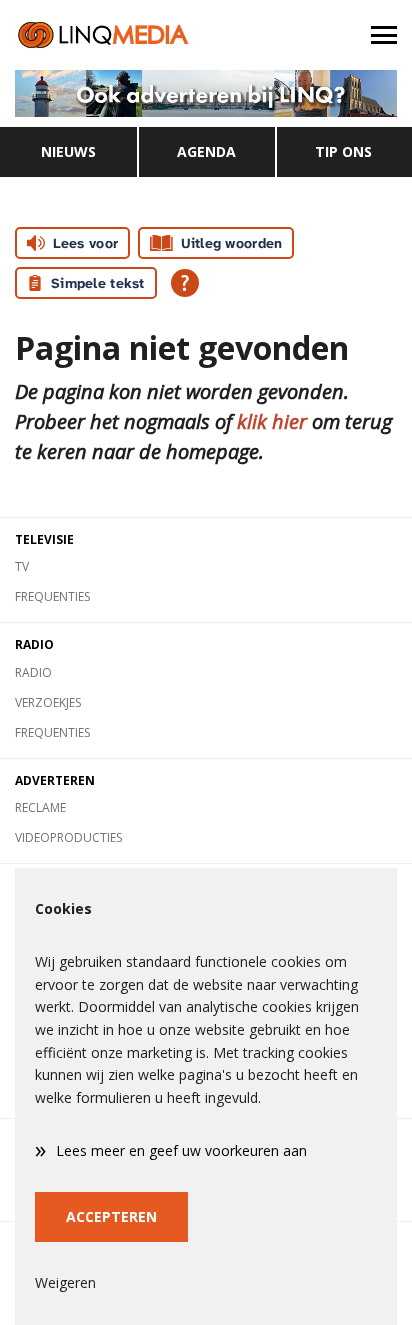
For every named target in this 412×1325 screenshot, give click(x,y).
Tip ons (343, 151)
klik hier (272, 421)
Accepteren (111, 1216)
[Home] (103, 35)
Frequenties (52, 596)
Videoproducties (68, 837)
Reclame (40, 807)
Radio (33, 672)
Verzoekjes (48, 702)
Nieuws (68, 151)
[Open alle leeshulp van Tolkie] (185, 283)
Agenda (206, 151)
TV (22, 566)
